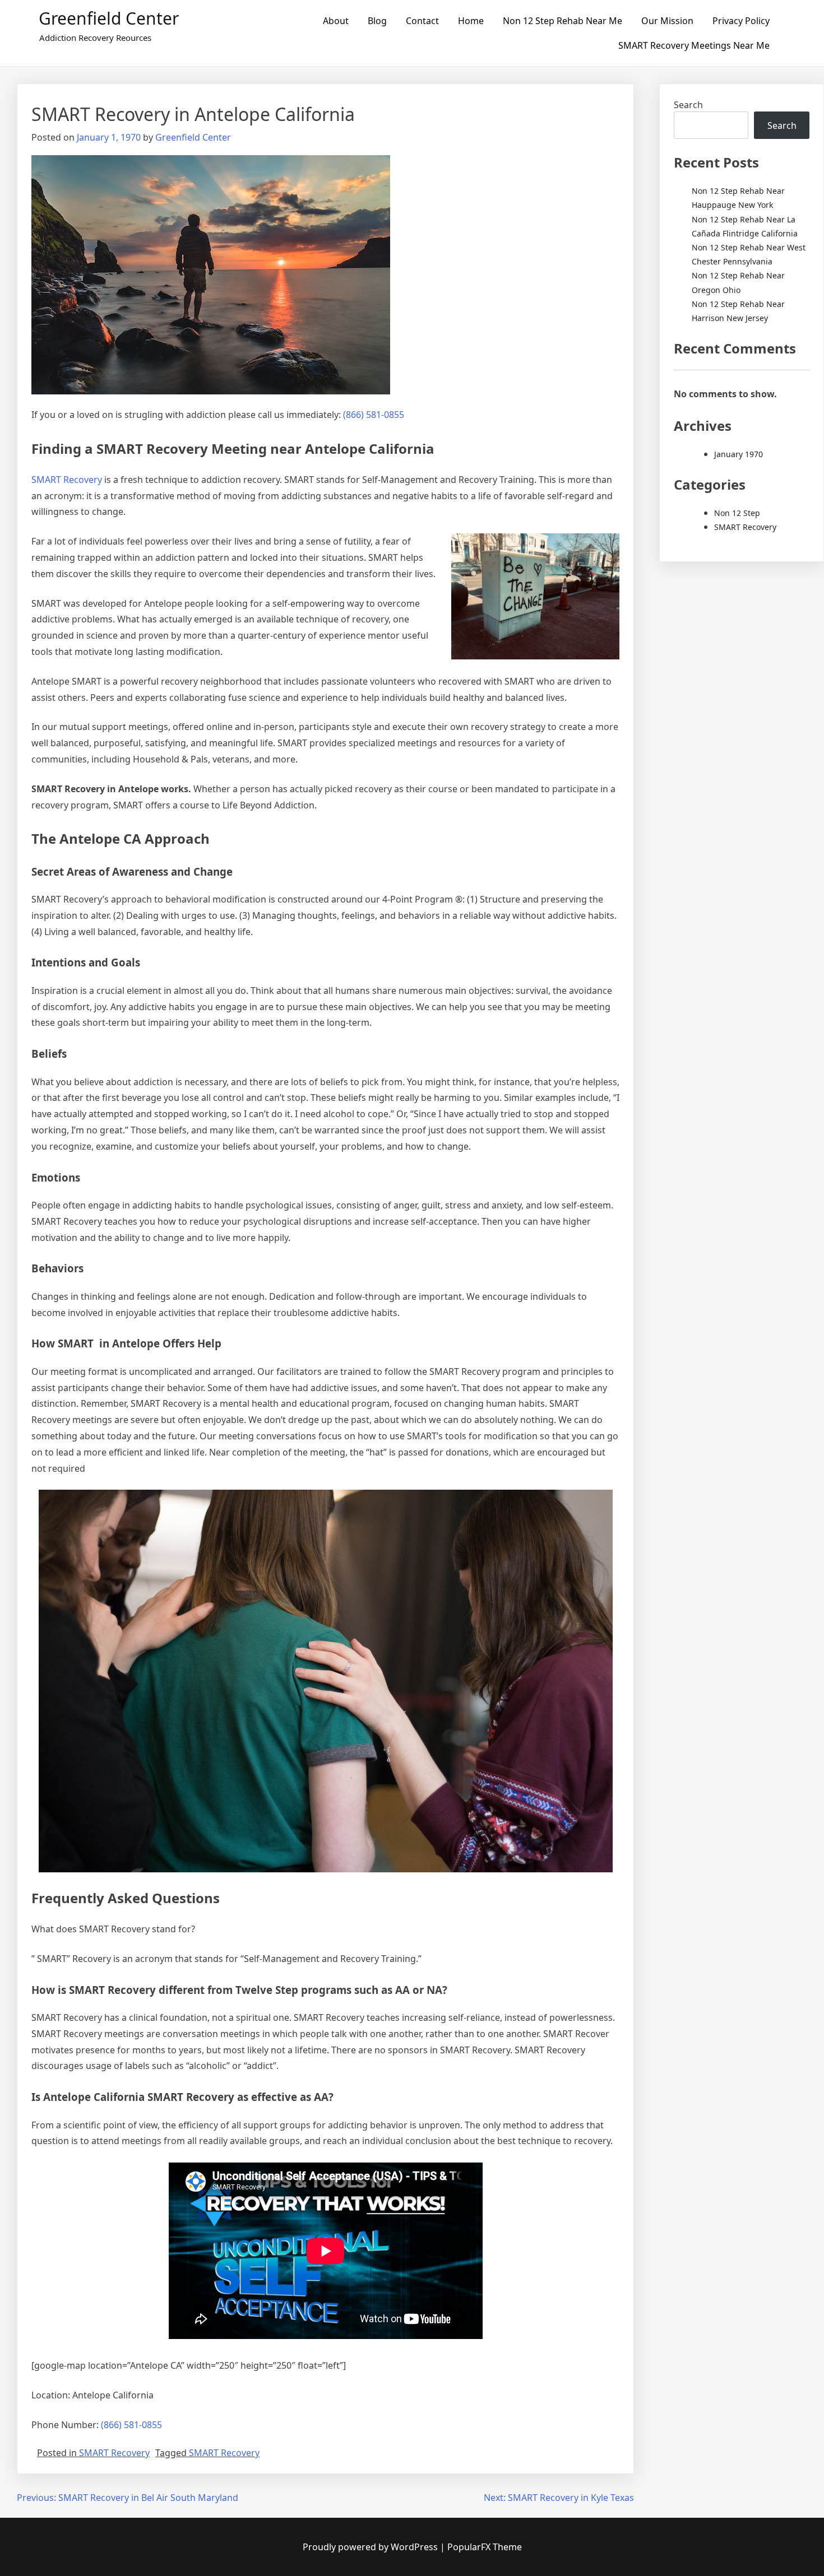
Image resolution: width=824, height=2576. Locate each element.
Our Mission (667, 21)
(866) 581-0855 (374, 415)
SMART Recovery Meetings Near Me (694, 45)
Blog (377, 21)
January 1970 (739, 454)
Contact (422, 21)
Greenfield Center (109, 18)
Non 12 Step (737, 513)
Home (471, 21)
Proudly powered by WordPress (371, 2547)
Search (688, 105)
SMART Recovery (67, 480)
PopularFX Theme (485, 2547)
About (336, 21)
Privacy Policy (741, 21)
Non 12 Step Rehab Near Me (563, 21)
